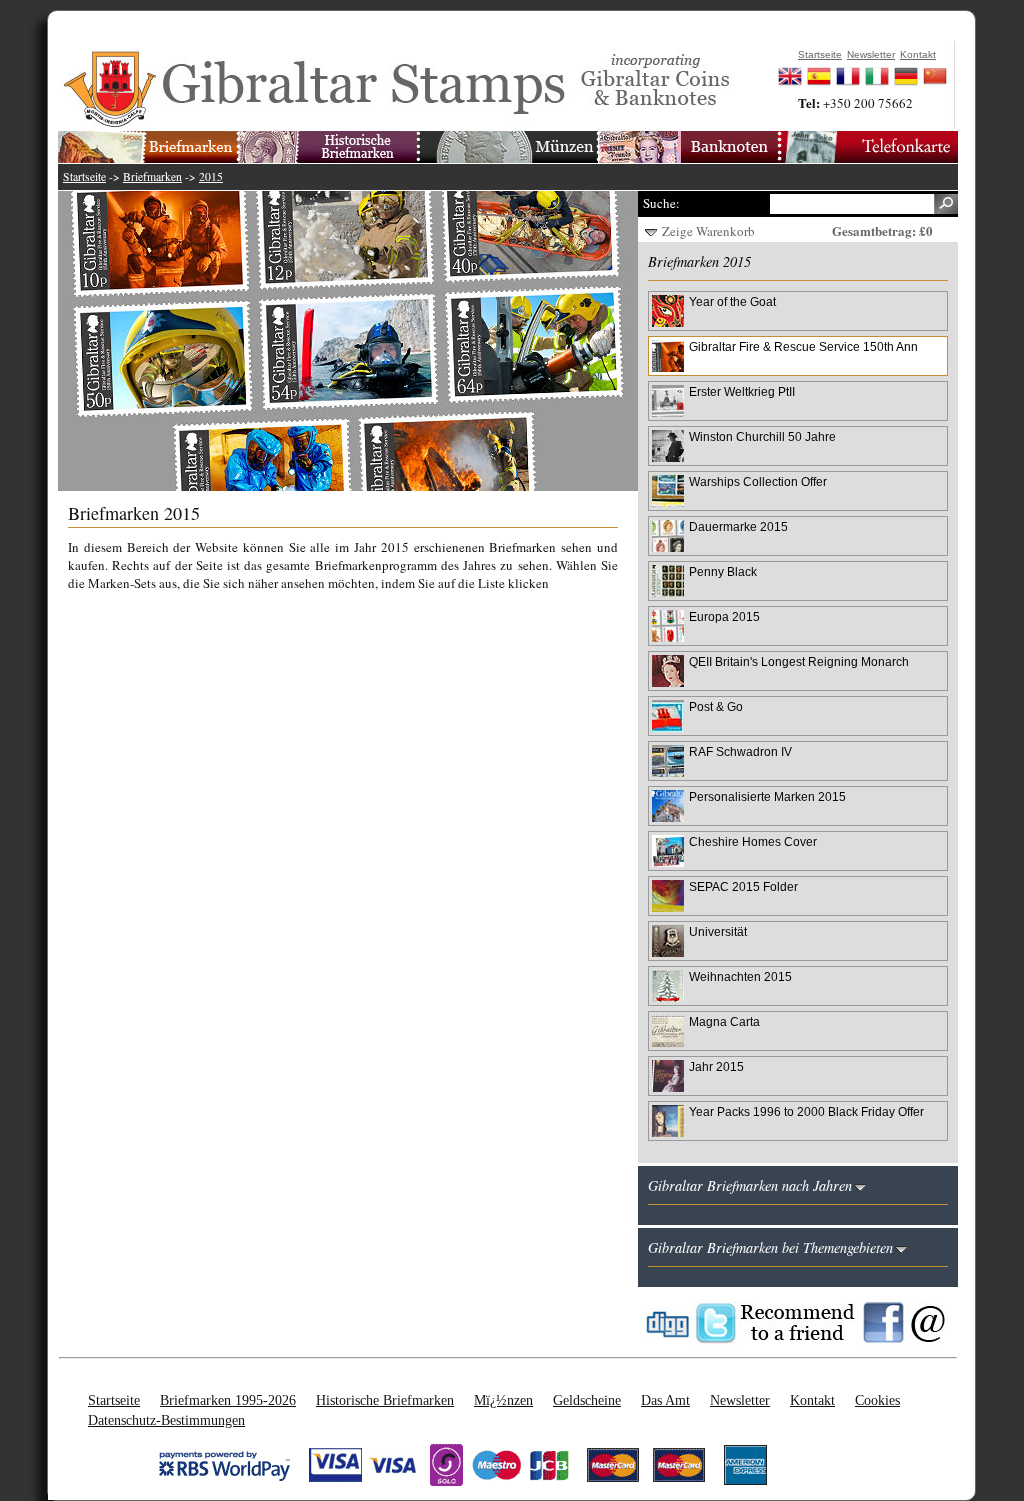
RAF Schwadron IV (740, 751)
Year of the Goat (732, 301)
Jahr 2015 (716, 1066)
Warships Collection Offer (758, 481)
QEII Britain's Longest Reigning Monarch (799, 661)
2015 (211, 176)
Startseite (84, 176)
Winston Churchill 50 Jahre (762, 436)
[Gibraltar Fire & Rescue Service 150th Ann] (358, 341)
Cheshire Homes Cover (753, 841)
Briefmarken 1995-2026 (228, 1400)
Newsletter (740, 1400)
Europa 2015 (724, 616)
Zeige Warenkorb (708, 231)
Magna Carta (724, 1021)
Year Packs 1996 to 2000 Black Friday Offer (806, 1111)
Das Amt (665, 1400)
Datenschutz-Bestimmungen (166, 1420)
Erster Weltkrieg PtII (742, 391)
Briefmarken (152, 176)
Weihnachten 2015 (740, 976)
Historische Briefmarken (385, 1400)
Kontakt (812, 1400)
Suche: (661, 203)
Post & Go (716, 706)
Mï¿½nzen (503, 1400)
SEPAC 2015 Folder (743, 886)
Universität (718, 931)
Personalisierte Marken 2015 (767, 796)
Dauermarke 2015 (738, 526)
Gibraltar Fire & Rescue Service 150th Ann (803, 346)
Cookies (877, 1400)
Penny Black (723, 571)
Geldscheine (587, 1400)
